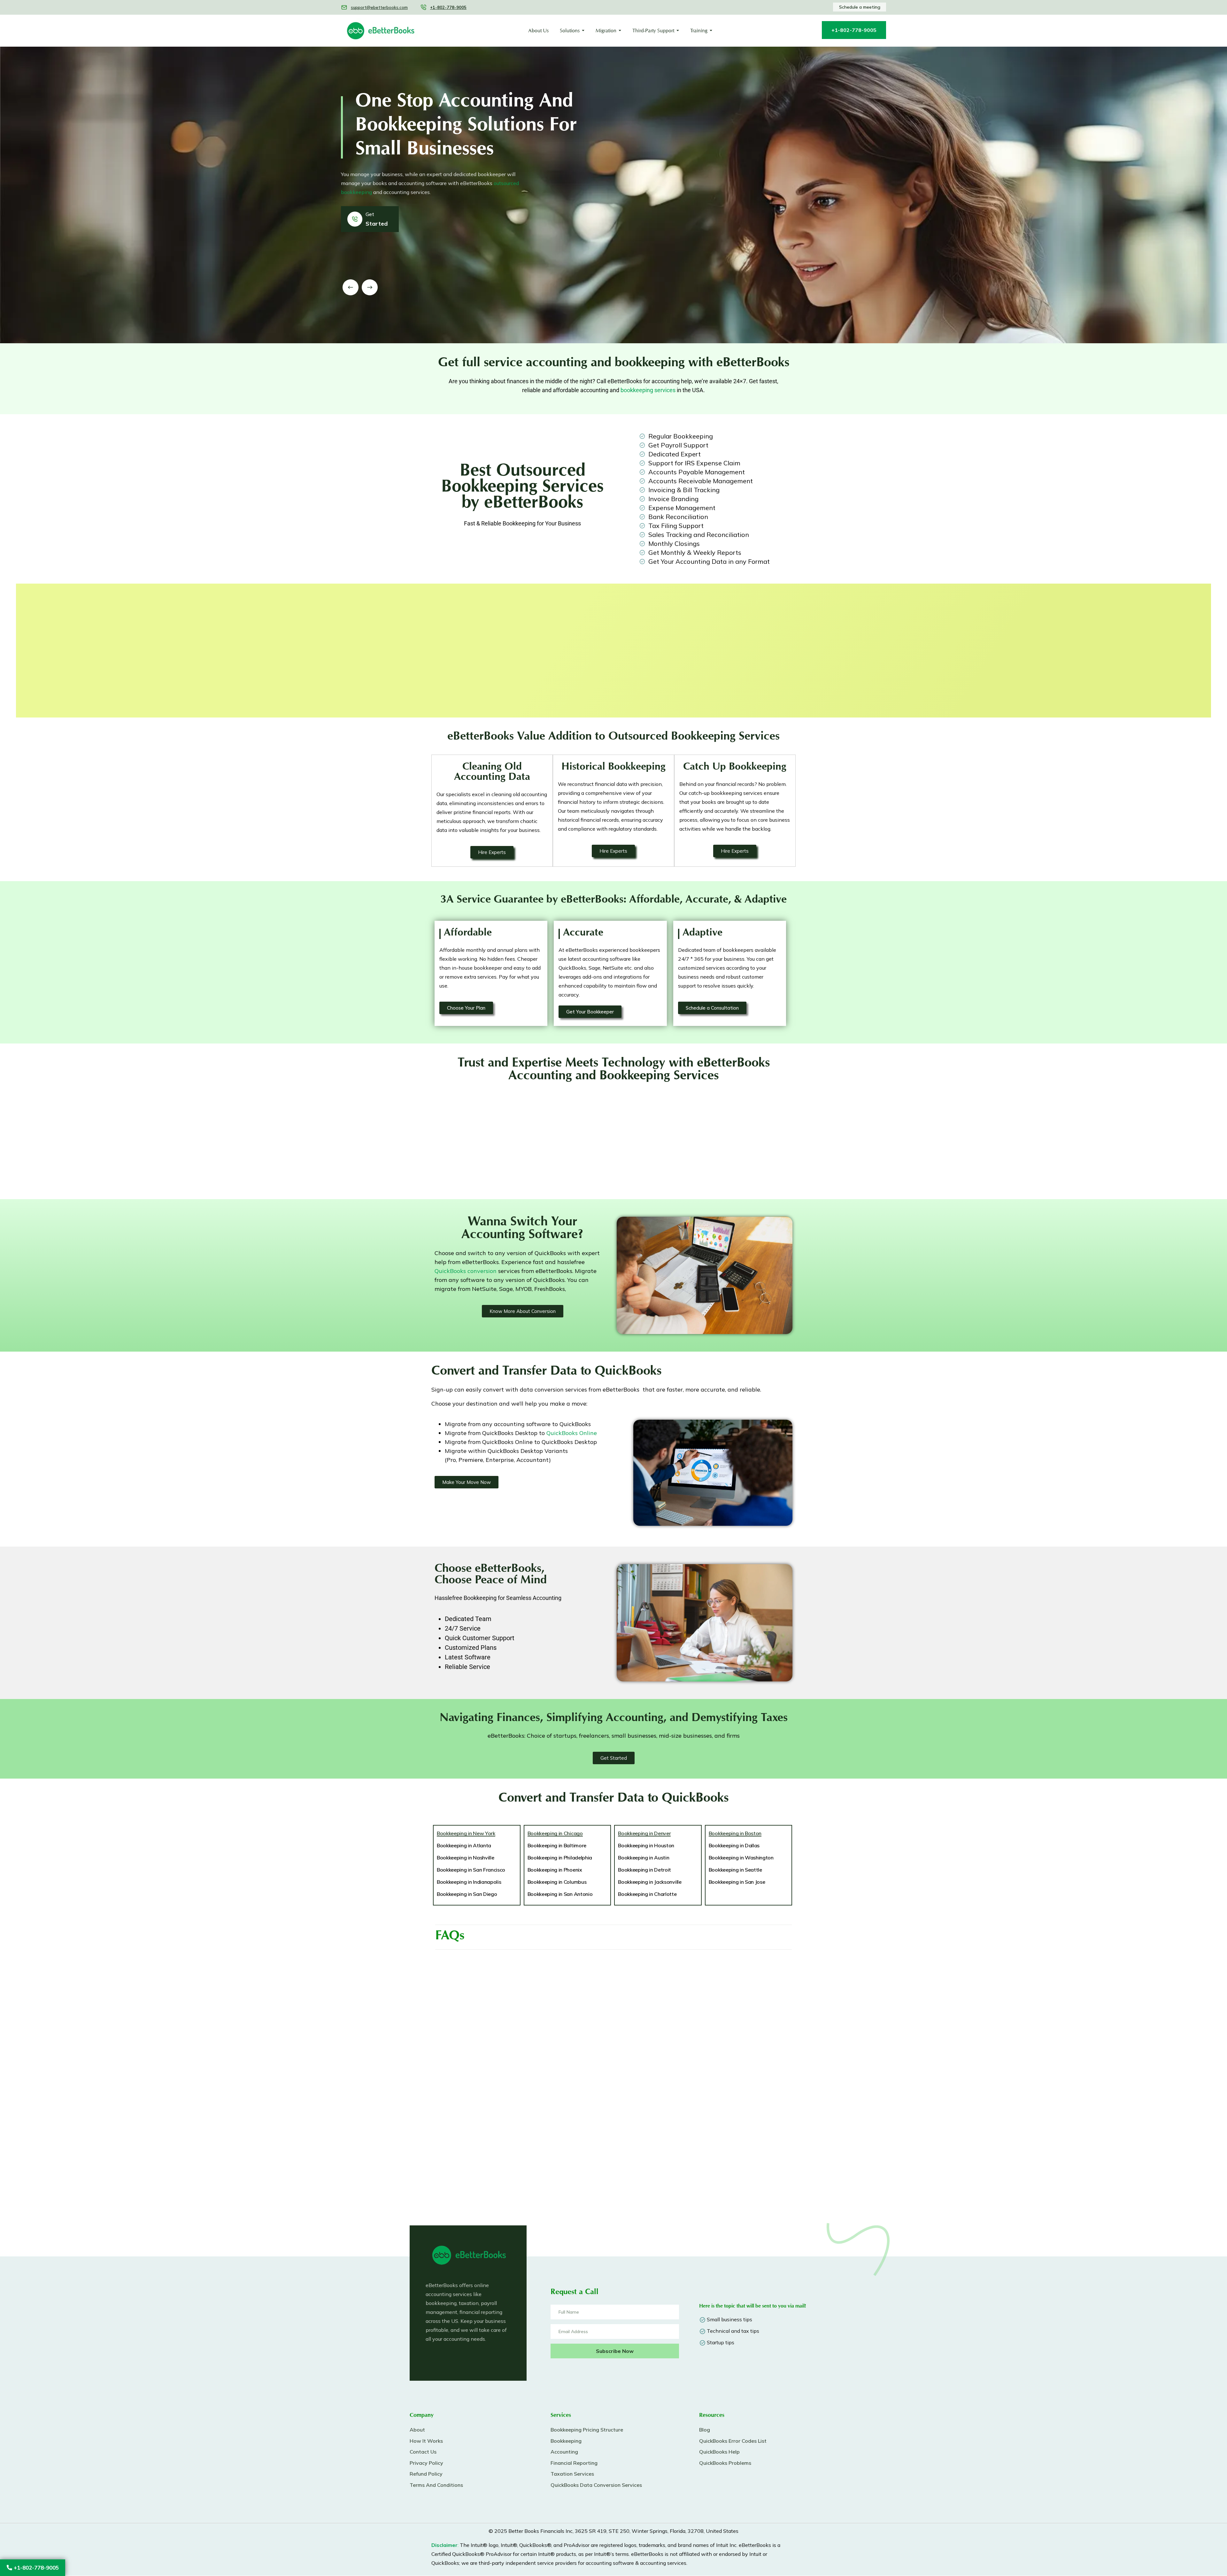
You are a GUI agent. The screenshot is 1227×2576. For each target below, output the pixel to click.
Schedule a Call (450, 677)
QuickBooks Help (719, 2452)
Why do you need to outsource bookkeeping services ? (515, 1970)
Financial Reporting (574, 2463)
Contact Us (423, 2452)
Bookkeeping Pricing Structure (587, 2430)
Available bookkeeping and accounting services (691, 2069)
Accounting (564, 2452)
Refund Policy (426, 2474)
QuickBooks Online (572, 1433)
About (417, 2430)
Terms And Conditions (436, 2485)
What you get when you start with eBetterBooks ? (510, 2159)
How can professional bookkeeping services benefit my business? (701, 2034)
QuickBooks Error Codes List (733, 2441)
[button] (351, 287)
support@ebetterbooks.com (379, 7)
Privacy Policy (426, 2463)
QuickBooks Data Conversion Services (596, 2485)
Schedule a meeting (860, 7)
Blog (705, 2430)
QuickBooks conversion (466, 1271)
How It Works (426, 2441)
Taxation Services (572, 2474)
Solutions (570, 31)
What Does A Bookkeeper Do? (669, 1970)
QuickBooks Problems (725, 2463)
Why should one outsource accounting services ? (507, 2129)
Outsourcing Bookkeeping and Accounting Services (696, 2000)
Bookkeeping (566, 2441)
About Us (538, 31)
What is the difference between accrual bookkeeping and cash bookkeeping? (513, 2193)
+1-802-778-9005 (35, 2568)
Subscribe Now (615, 2351)
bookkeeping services (648, 390)
